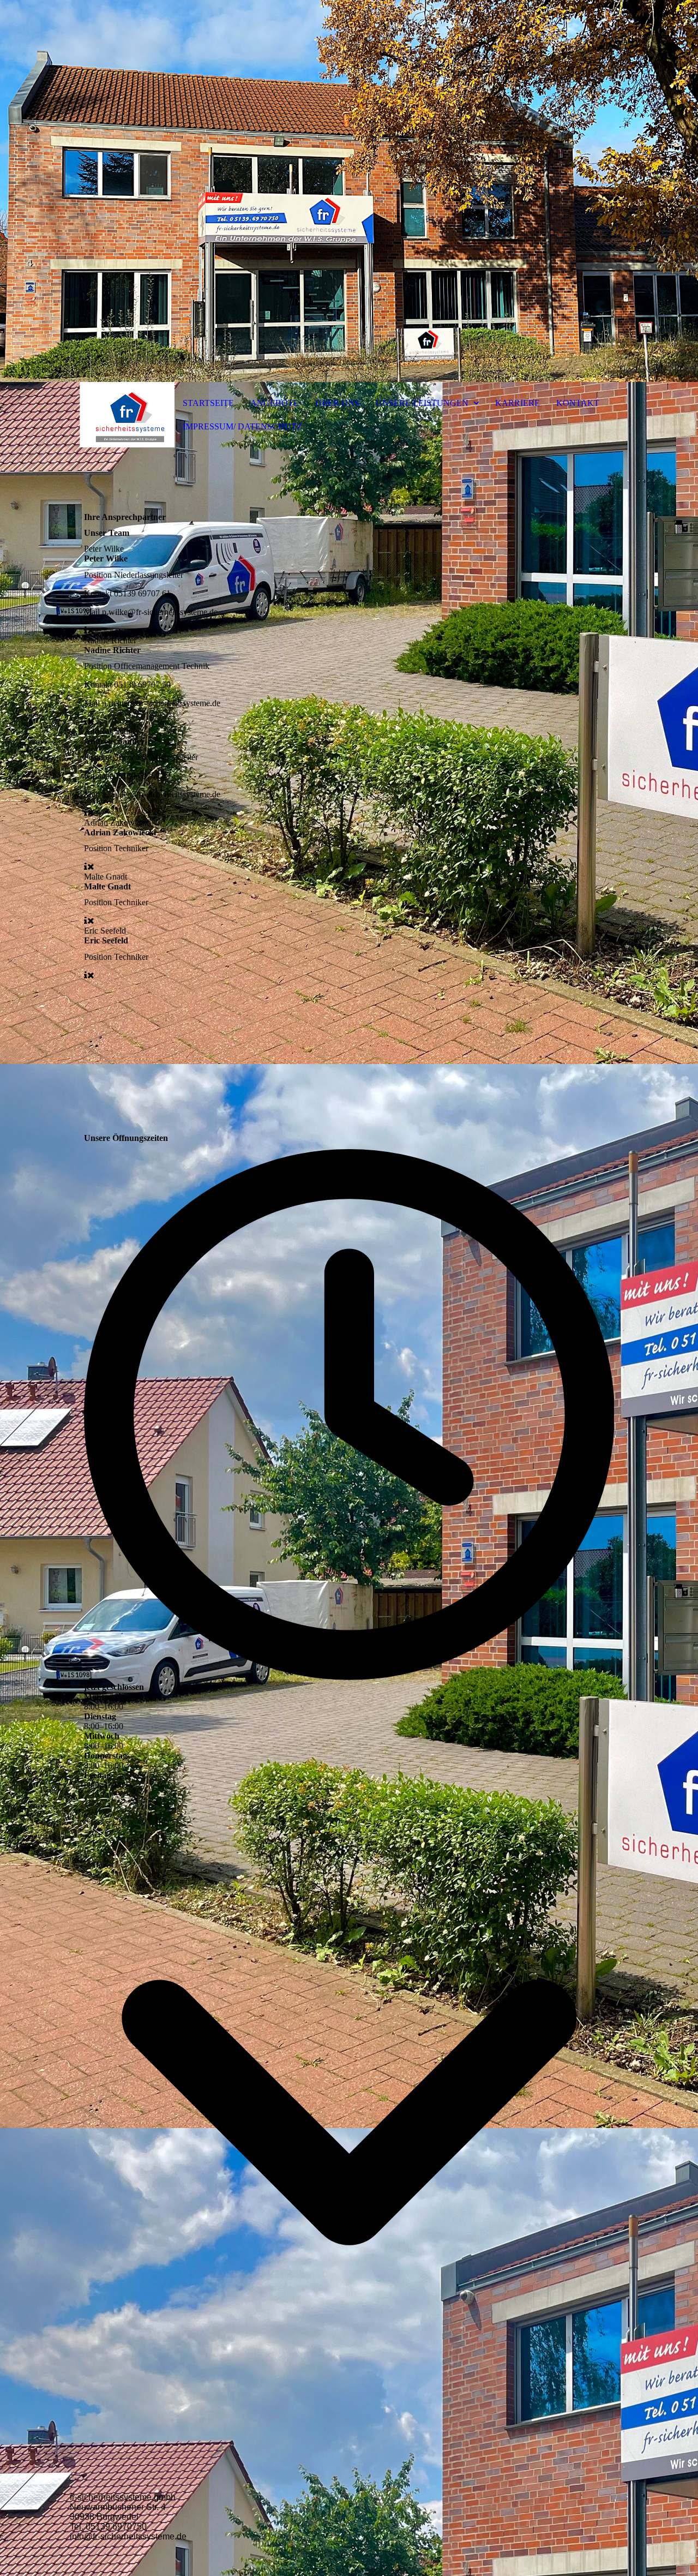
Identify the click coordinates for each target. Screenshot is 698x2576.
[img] (349, 191)
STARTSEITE (208, 403)
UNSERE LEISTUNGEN (422, 403)
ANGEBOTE (275, 403)
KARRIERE (518, 403)
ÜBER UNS (337, 403)
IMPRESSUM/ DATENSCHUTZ (242, 426)
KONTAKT (578, 403)
